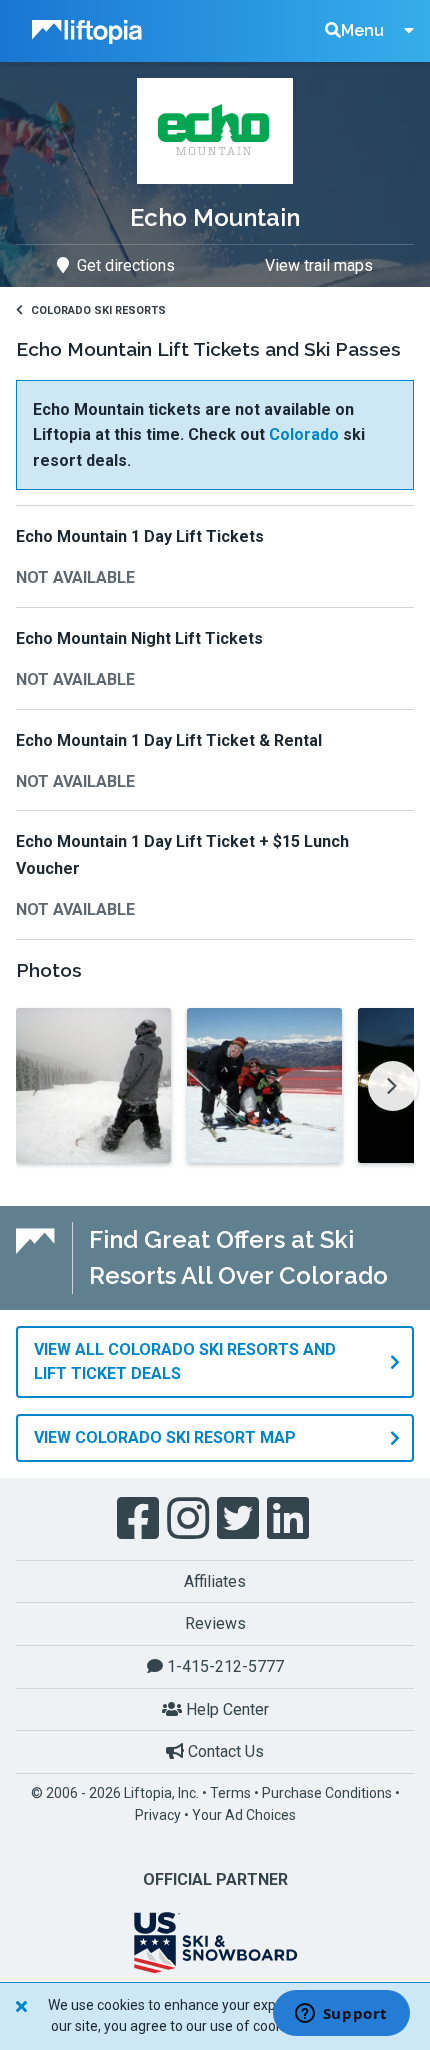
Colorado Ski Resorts (98, 310)
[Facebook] (140, 1519)
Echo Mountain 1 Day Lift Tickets (140, 536)
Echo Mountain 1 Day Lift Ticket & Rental (169, 740)
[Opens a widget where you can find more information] (341, 2015)
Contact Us (224, 1751)
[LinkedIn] (290, 1519)
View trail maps (319, 265)
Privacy (158, 1815)
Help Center (225, 1709)
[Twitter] (240, 1519)
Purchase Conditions (327, 1793)
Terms (230, 1793)
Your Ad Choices (244, 1815)
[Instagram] (190, 1519)
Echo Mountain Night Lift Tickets (139, 638)
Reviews (215, 1623)
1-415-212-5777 (223, 1666)
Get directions (126, 265)
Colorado (304, 434)
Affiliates (215, 1581)
